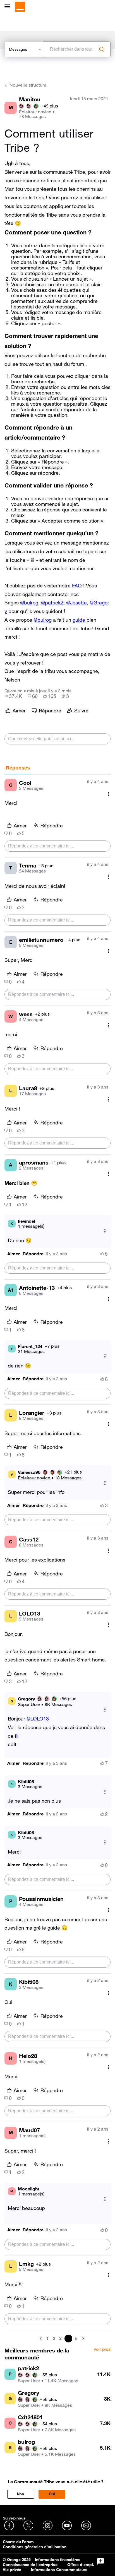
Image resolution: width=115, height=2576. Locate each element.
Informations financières (58, 2560)
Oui (52, 2494)
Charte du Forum (18, 2542)
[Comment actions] (108, 794)
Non (21, 2494)
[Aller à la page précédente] (41, 2339)
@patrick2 (52, 602)
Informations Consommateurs (59, 2570)
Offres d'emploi (82, 2565)
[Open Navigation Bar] (9, 7)
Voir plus (102, 2349)
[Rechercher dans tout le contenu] (102, 49)
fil (17, 1736)
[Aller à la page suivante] (83, 2339)
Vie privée (12, 2570)
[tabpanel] (57, 1558)
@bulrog (29, 602)
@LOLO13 (38, 1719)
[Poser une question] (100, 2562)
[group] (13, 696)
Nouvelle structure (28, 85)
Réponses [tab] (18, 768)
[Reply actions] (105, 1231)
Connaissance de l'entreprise (30, 2565)
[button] (14, 1254)
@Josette (76, 602)
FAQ (77, 585)
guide (79, 620)
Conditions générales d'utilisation (35, 2547)
